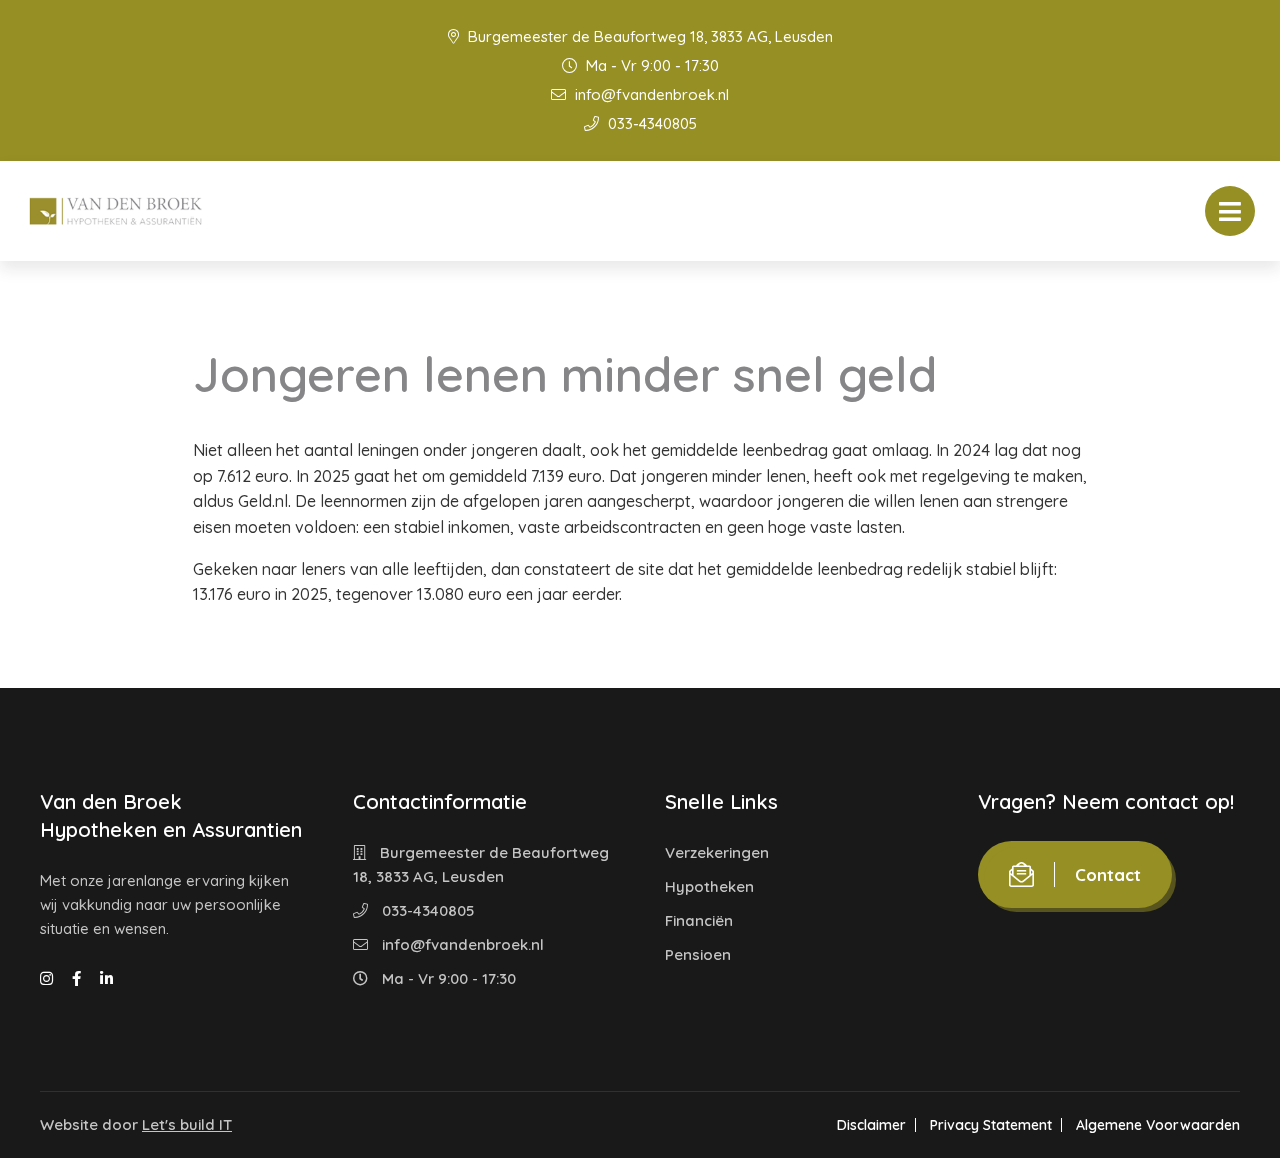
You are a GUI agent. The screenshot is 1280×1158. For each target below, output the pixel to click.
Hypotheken (709, 886)
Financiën (699, 920)
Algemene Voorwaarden (1158, 1125)
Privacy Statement (991, 1125)
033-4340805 (650, 123)
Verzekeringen (717, 852)
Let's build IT (187, 1124)
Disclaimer (871, 1125)
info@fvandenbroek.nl (650, 94)
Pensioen (698, 954)
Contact (1108, 874)
